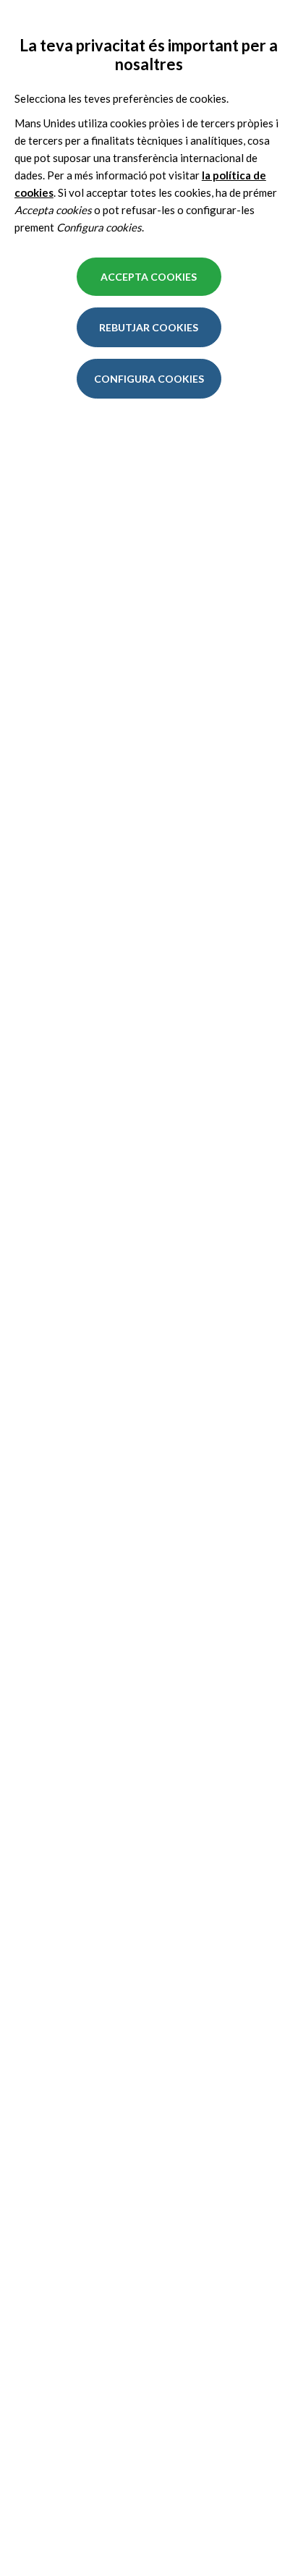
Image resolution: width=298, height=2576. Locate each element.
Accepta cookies (149, 277)
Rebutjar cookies (149, 327)
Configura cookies (149, 379)
